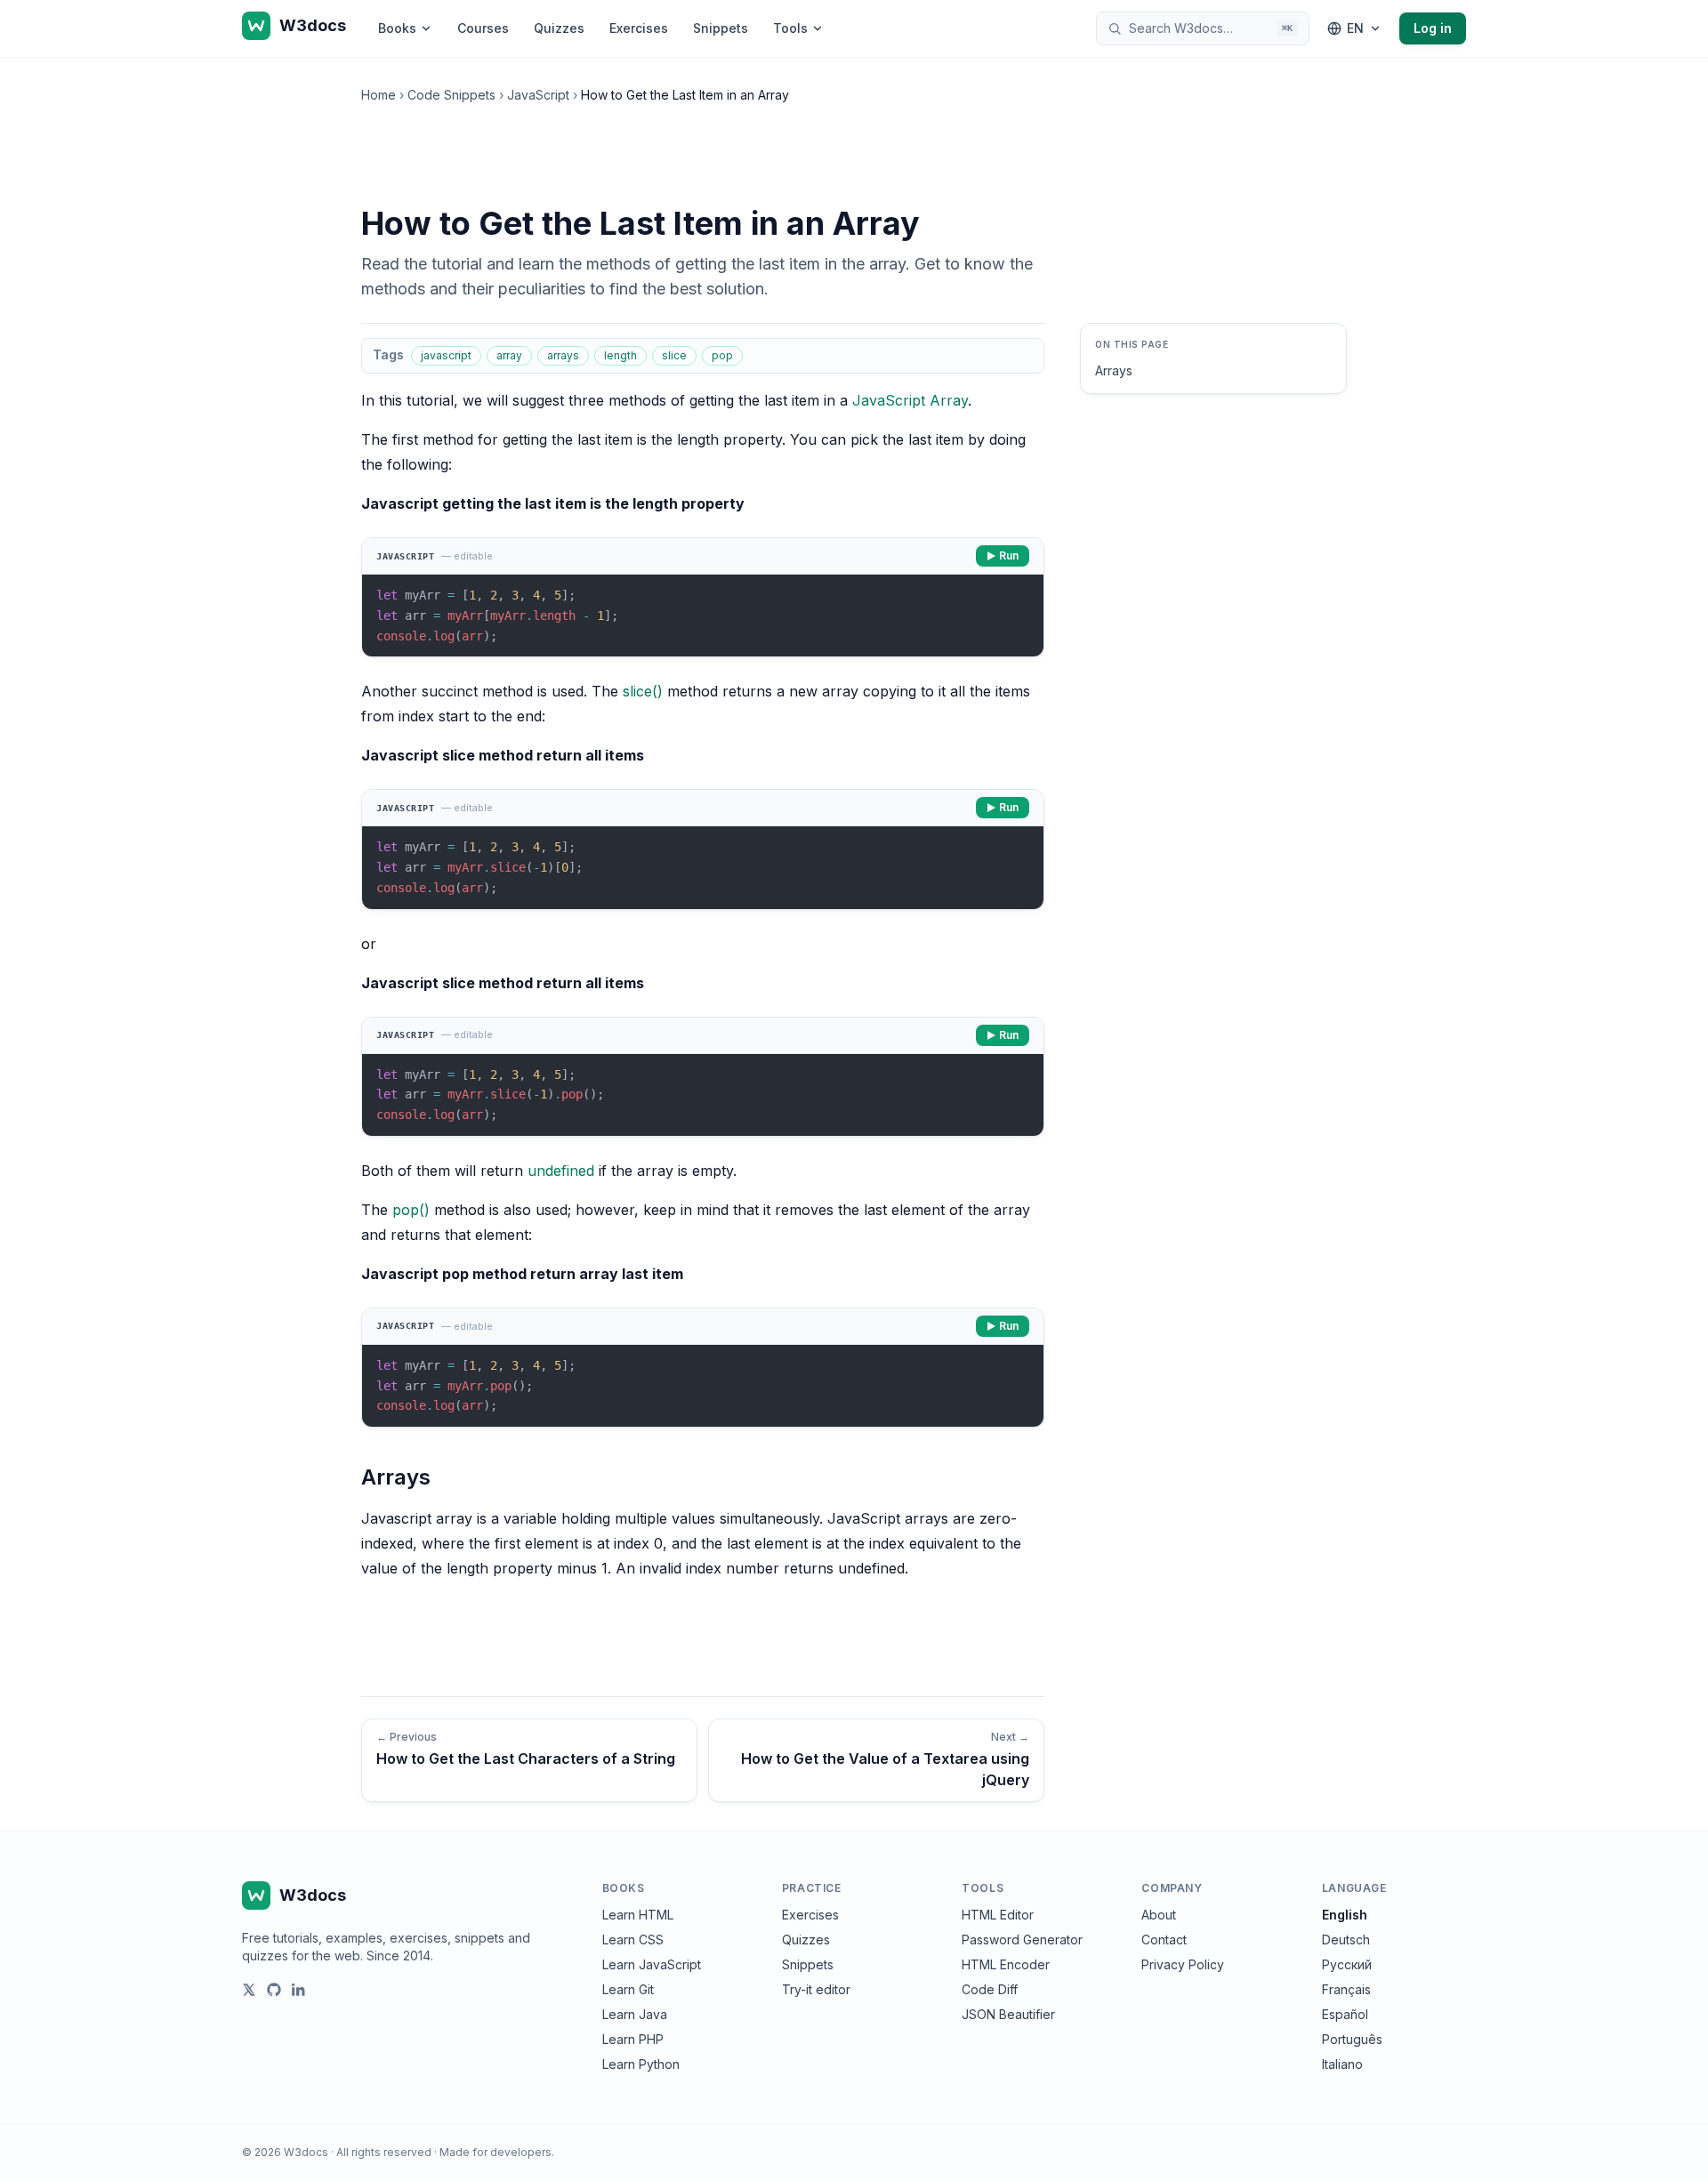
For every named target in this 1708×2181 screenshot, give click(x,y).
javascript (446, 355)
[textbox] (703, 616)
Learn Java (635, 2014)
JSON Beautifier (1008, 2014)
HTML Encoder (1006, 1964)
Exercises (639, 28)
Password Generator (1022, 1940)
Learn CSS (633, 1940)
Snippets (721, 28)
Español (1345, 2014)
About (1159, 1915)
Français (1346, 1989)
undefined (561, 1171)
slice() (643, 691)
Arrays (1114, 370)
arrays (563, 355)
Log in (1433, 28)
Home (379, 95)
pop (722, 355)
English (1345, 1915)
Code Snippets (451, 95)
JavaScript (538, 95)
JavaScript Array (910, 400)
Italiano (1342, 2064)
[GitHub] (274, 1990)
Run (1009, 555)
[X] (249, 1990)
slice (674, 355)
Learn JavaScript (652, 1964)
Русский (1347, 1964)
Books (397, 28)
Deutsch (1346, 1940)
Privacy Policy (1183, 1964)
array (509, 355)
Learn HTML (638, 1915)
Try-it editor (816, 1989)
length (620, 355)
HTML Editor (998, 1915)
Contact (1164, 1940)
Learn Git (628, 1989)
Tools (790, 28)
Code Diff (990, 1989)
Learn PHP (633, 2039)
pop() (411, 1210)
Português (1352, 2039)
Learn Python (641, 2064)
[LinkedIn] (299, 1990)
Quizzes (559, 28)
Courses (483, 28)
